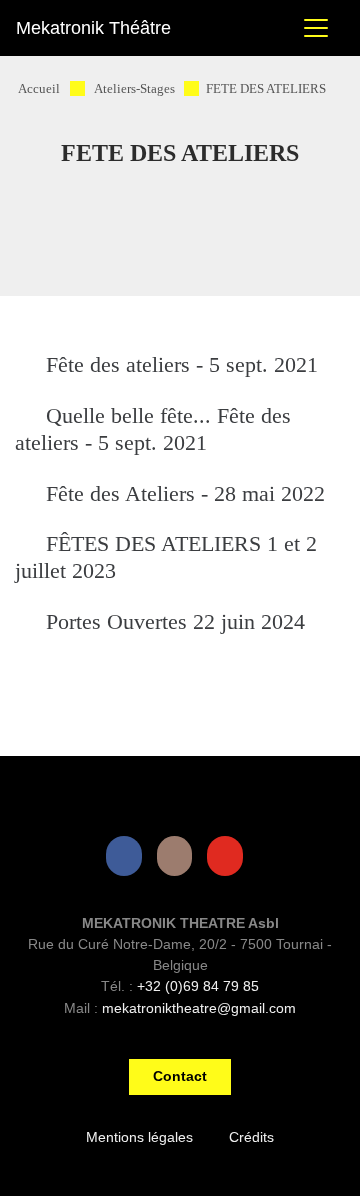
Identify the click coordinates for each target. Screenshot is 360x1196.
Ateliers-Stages (134, 89)
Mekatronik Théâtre (93, 28)
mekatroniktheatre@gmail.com (199, 1008)
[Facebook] (128, 855)
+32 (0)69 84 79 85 (198, 986)
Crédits (251, 1137)
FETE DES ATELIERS (266, 89)
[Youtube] (229, 855)
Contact (180, 1076)
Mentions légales (139, 1137)
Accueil (39, 89)
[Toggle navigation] (316, 28)
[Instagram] (179, 855)
